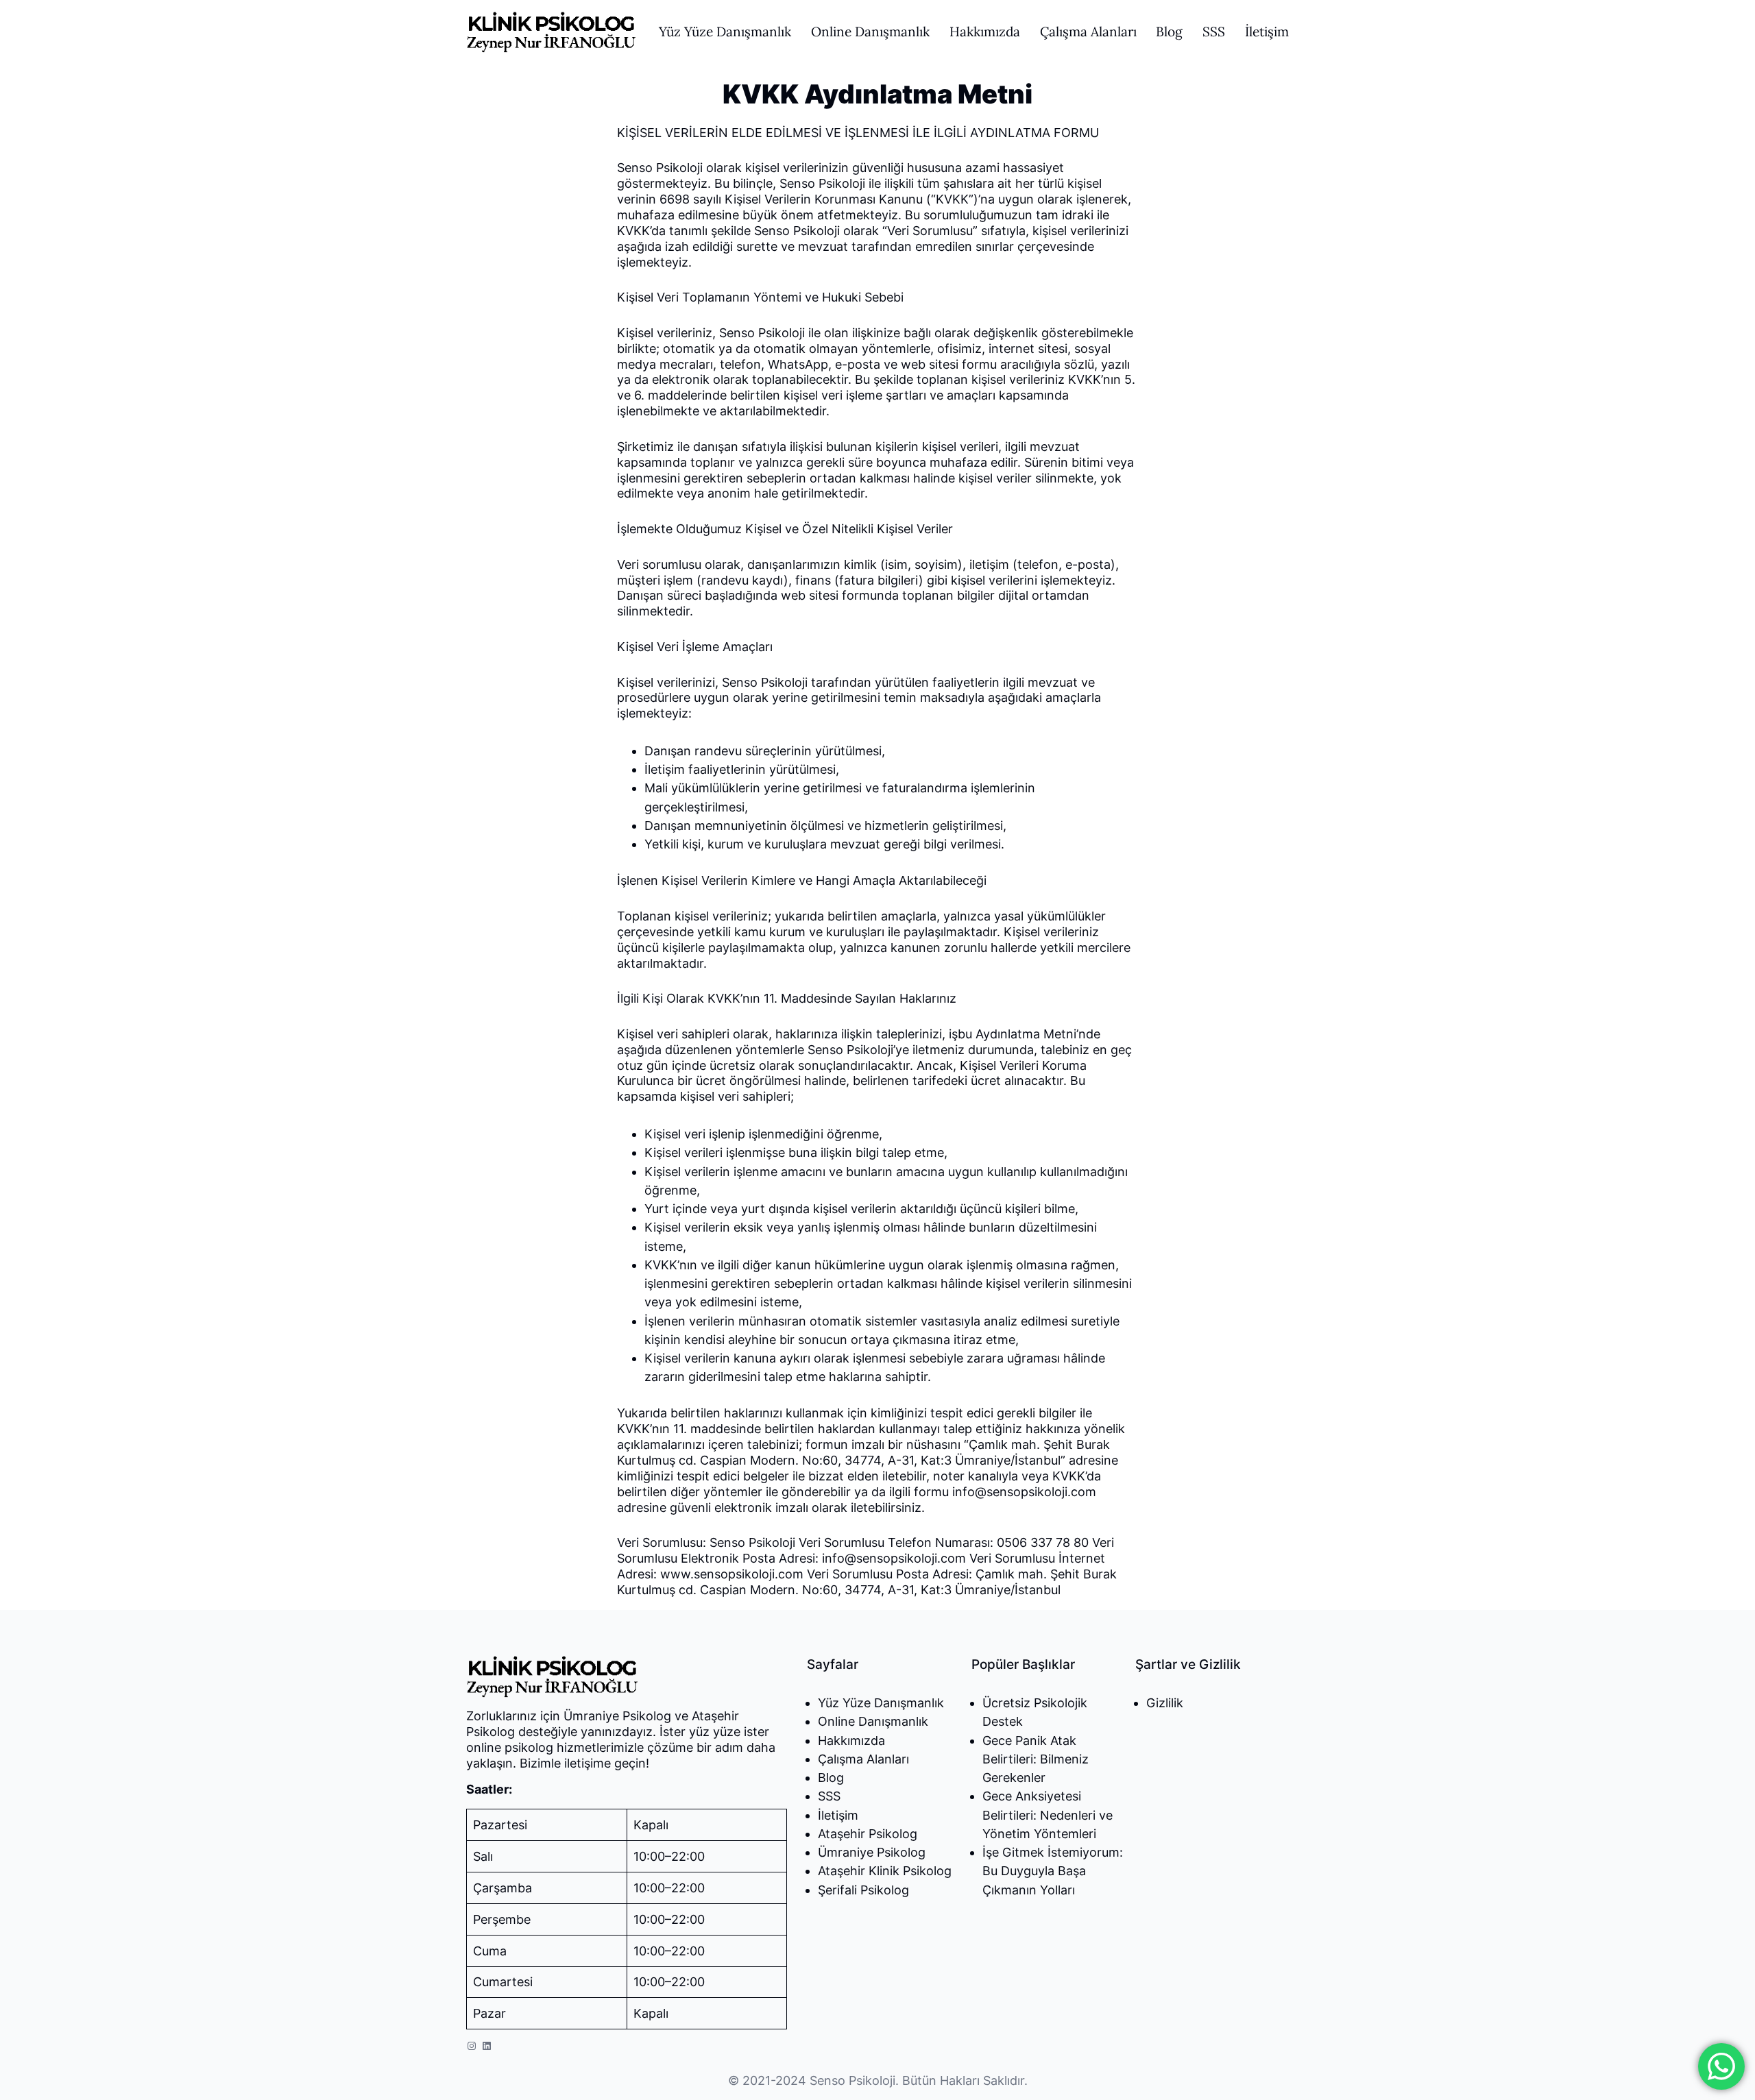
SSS (829, 1796)
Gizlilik (1165, 1703)
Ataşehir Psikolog (868, 1834)
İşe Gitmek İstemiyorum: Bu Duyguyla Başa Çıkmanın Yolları (1053, 1871)
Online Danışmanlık (873, 1721)
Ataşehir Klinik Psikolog (885, 1871)
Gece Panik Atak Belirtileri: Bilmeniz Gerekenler (1036, 1759)
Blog (831, 1778)
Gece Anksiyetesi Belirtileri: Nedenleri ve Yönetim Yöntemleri (1048, 1815)
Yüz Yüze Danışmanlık (881, 1703)
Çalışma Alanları (863, 1759)
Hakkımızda (851, 1741)
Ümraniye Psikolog (872, 1852)
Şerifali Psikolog (863, 1890)
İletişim (838, 1815)
